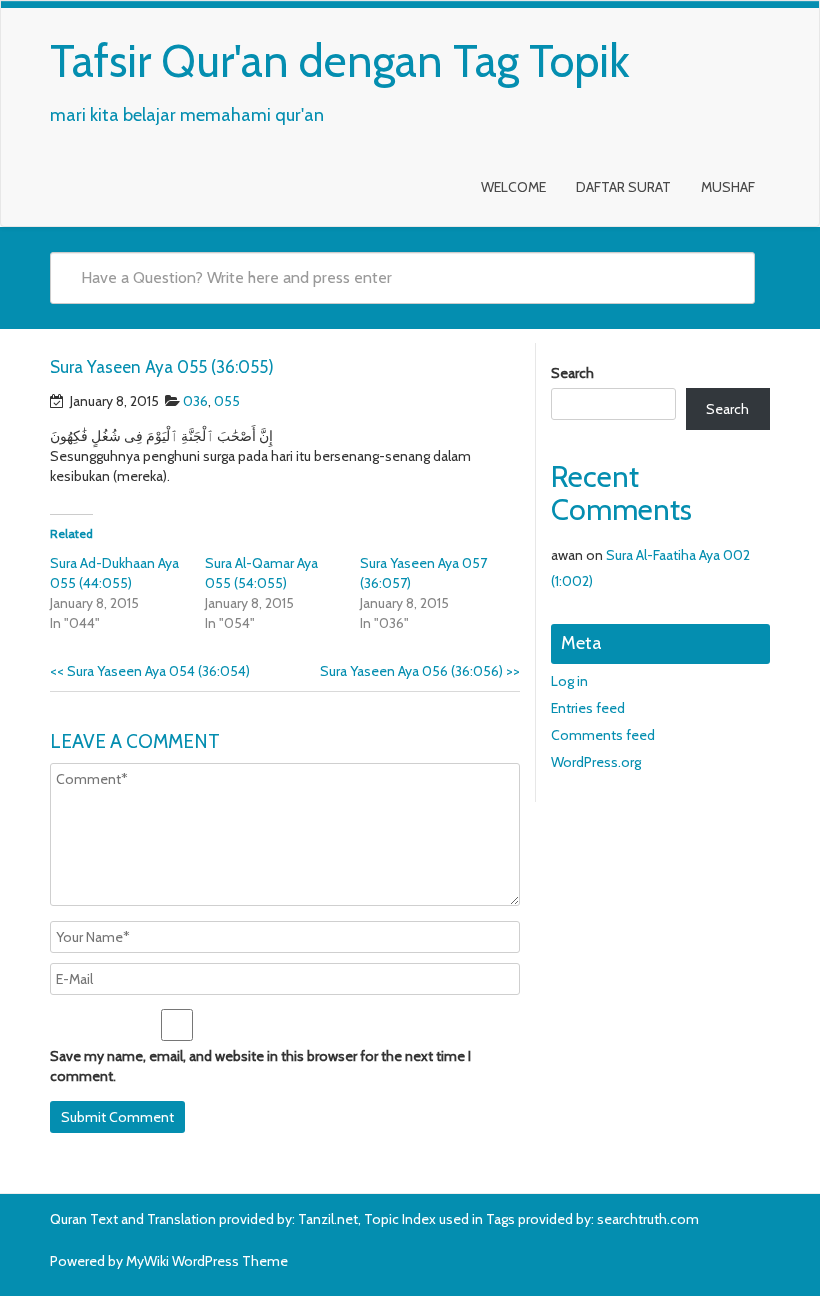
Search (572, 373)
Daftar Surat (623, 187)
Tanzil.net (328, 1219)
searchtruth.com (648, 1219)
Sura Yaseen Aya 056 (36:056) (420, 671)
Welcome (513, 187)
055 (227, 401)
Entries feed (588, 708)
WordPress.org (596, 762)
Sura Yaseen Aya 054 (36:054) (150, 671)
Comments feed (603, 735)
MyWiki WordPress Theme (207, 1261)
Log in (569, 681)
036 (195, 401)
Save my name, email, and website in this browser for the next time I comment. (260, 1066)
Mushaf (728, 187)
